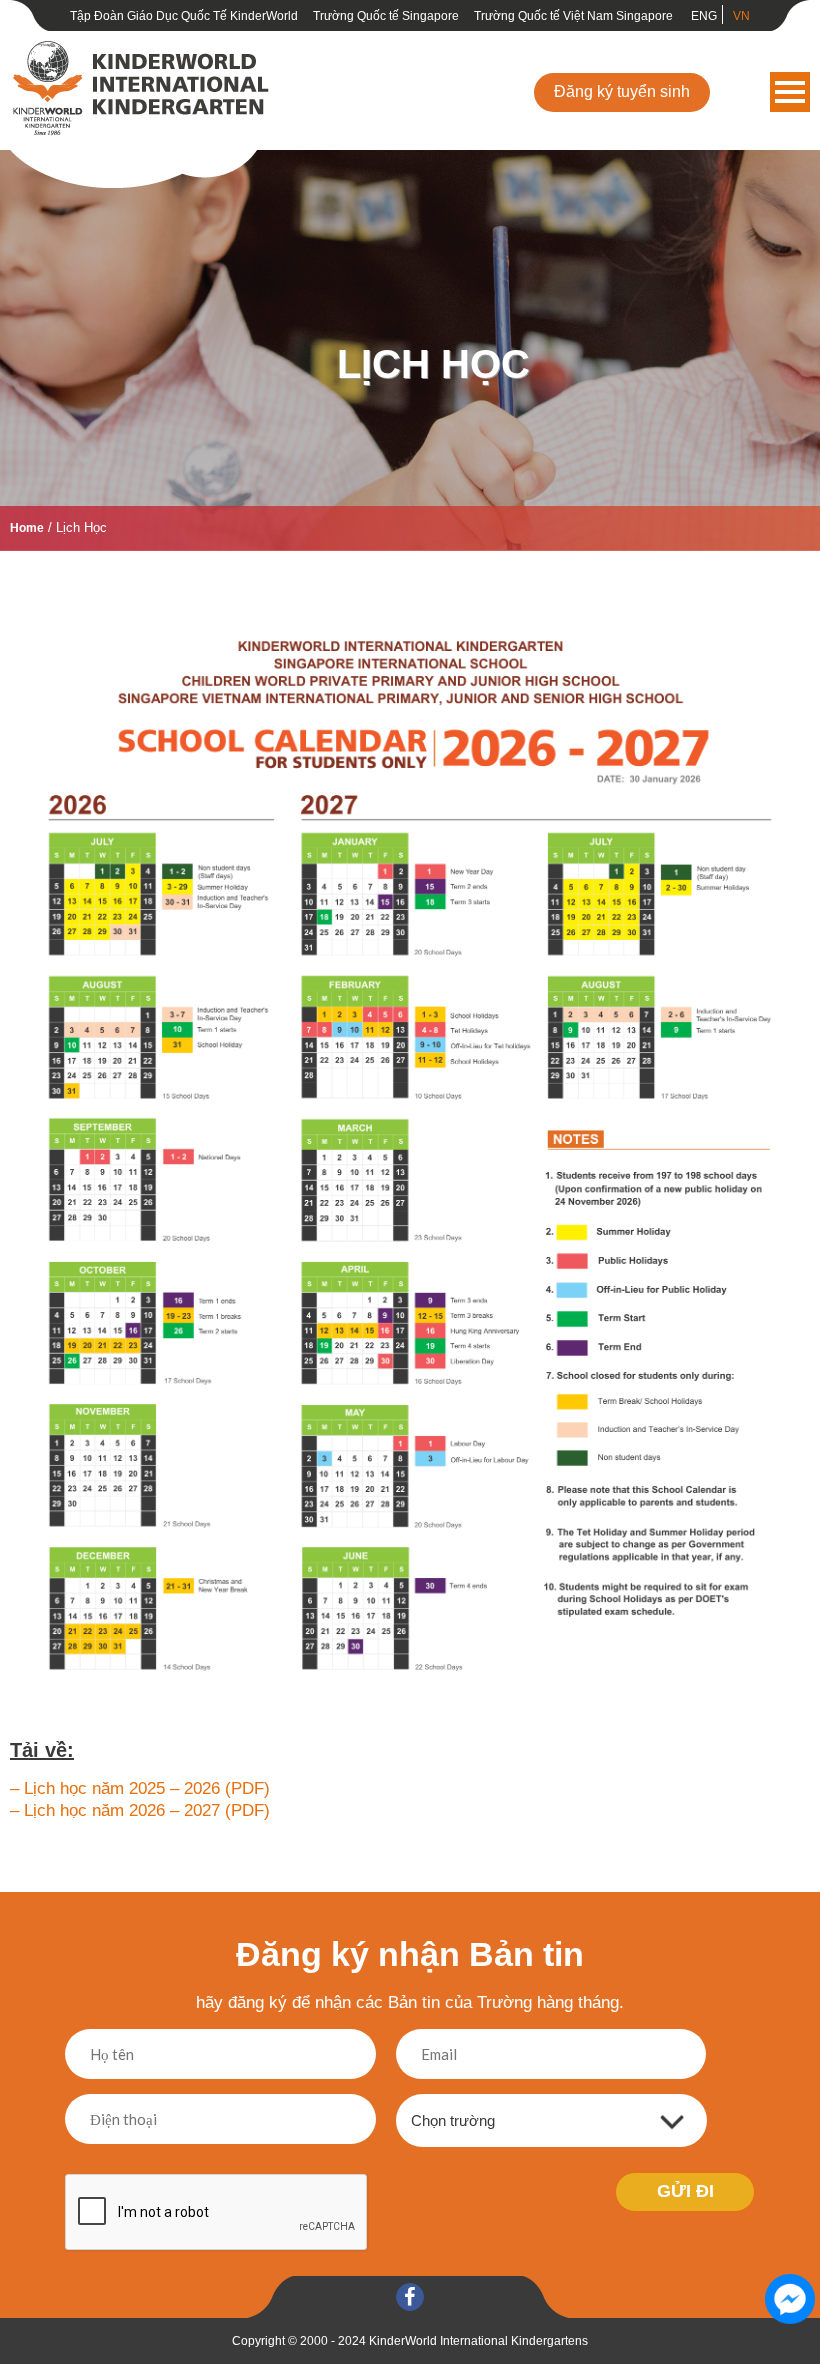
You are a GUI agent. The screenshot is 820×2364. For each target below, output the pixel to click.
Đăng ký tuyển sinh (622, 91)
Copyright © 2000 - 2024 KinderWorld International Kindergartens (410, 2341)
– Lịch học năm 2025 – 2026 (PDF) (140, 1788)
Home (27, 528)
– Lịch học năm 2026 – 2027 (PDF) (140, 1810)
